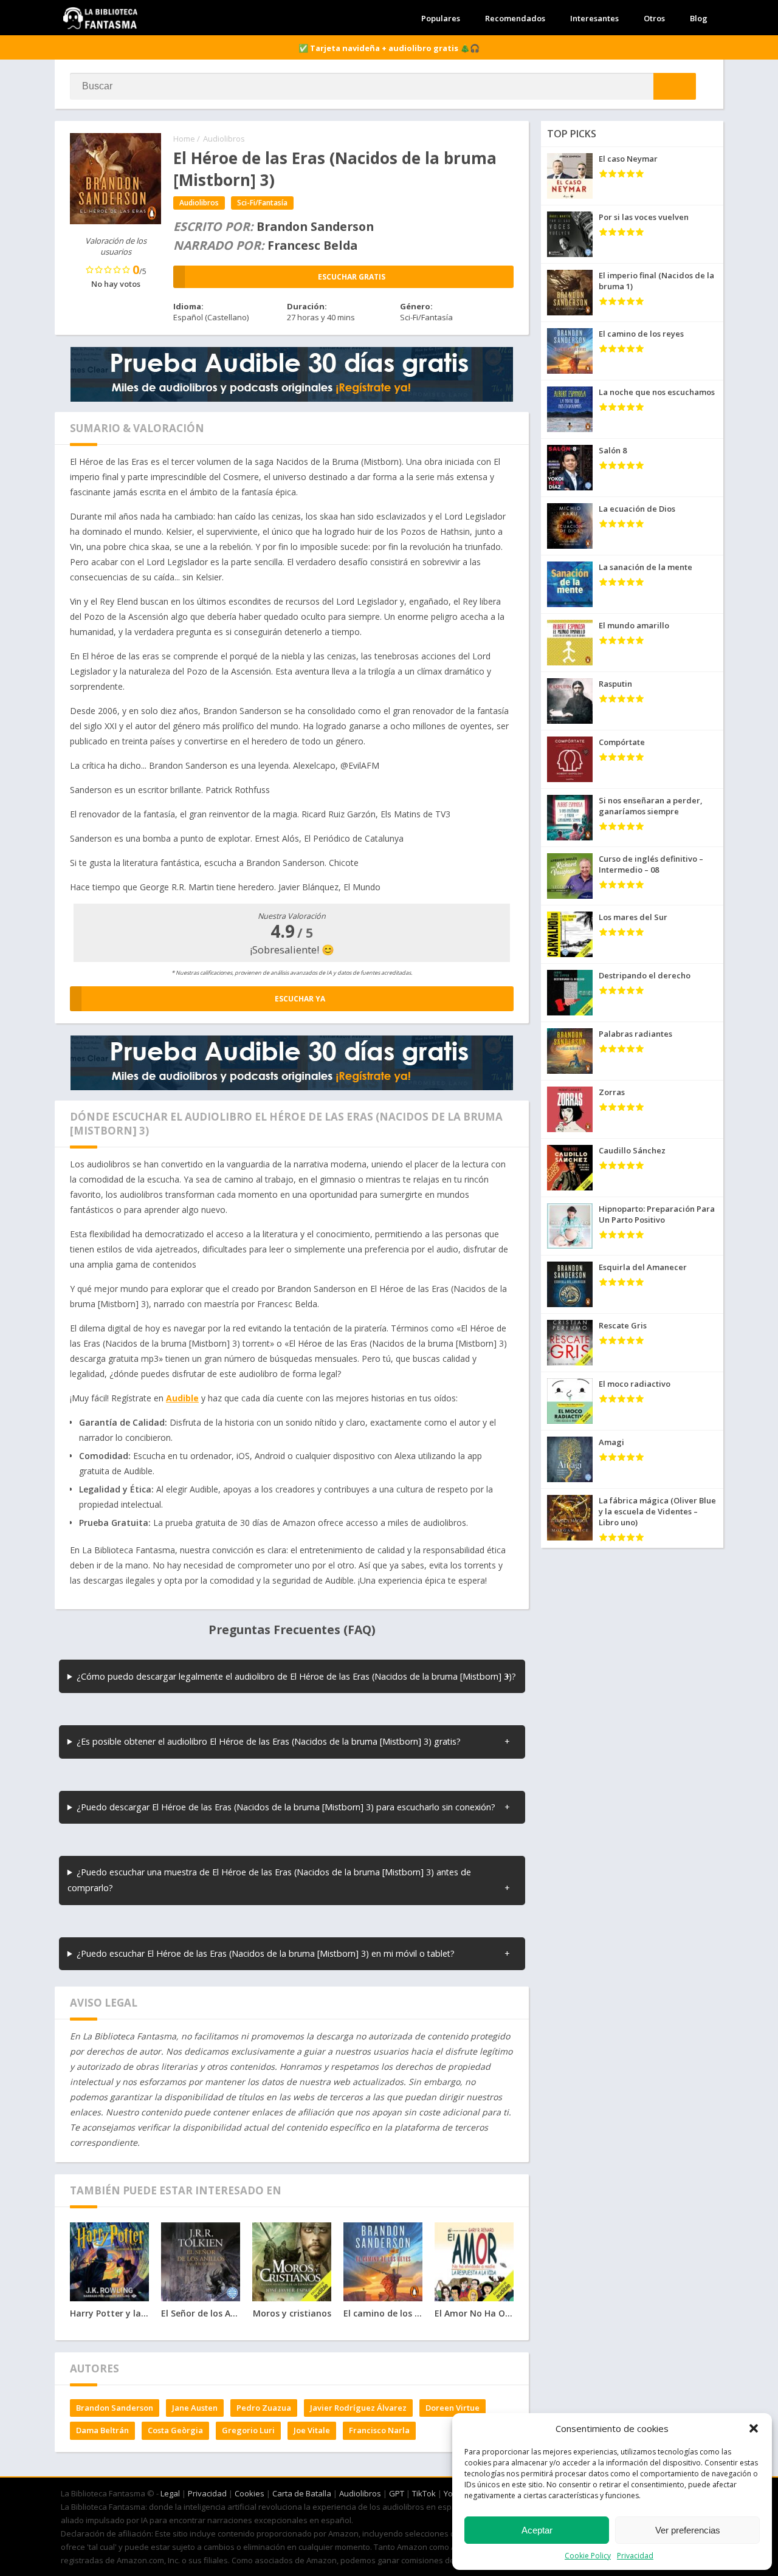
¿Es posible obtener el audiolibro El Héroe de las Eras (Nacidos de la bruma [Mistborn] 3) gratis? (269, 1741)
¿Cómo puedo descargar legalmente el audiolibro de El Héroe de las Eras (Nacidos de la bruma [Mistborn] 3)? (296, 1676)
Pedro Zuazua (264, 2408)
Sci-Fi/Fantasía (262, 203)
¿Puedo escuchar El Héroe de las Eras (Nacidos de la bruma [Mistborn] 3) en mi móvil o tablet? (266, 1953)
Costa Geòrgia (175, 2430)
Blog (699, 18)
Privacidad (635, 2556)
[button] (754, 2428)
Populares (441, 18)
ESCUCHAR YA (300, 999)
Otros (654, 18)
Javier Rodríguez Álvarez (358, 2408)
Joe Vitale (312, 2430)
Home (184, 139)
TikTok (424, 2493)
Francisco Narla (379, 2430)
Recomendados (515, 18)
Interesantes (594, 18)
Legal (170, 2493)
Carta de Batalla (302, 2493)
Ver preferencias (688, 2530)
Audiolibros (224, 139)
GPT (397, 2493)
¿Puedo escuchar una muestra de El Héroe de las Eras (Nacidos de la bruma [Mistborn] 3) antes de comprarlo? (269, 1880)
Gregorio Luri (248, 2430)
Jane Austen (195, 2408)
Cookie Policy (588, 2556)
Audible (182, 1398)
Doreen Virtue (453, 2408)
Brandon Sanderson (115, 2408)
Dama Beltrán (102, 2430)
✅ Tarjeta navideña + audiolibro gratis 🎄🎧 (389, 48)
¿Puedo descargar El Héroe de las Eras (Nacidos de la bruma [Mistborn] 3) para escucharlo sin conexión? (286, 1807)
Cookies (250, 2493)
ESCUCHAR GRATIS (352, 277)
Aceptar (537, 2530)
